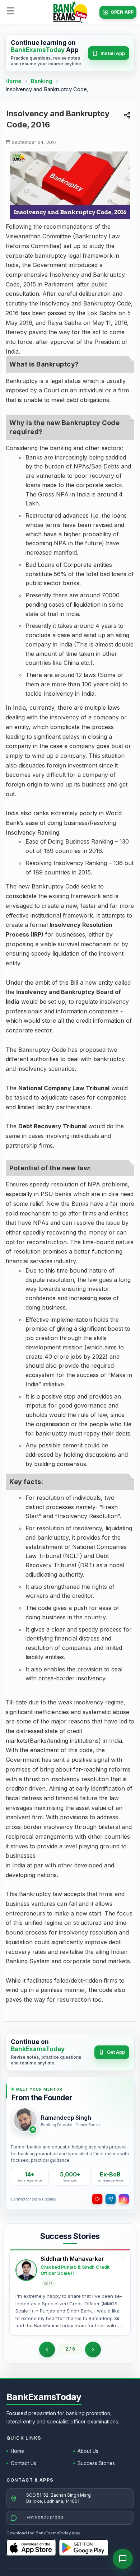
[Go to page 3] (93, 2349)
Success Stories (96, 2463)
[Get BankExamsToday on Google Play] (84, 2548)
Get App (116, 2052)
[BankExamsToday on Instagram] (124, 2199)
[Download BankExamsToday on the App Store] (31, 2548)
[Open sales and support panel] (123, 2559)
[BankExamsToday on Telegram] (111, 2199)
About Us (88, 2451)
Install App (113, 53)
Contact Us (24, 2463)
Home (13, 81)
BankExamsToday (44, 2397)
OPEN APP (122, 12)
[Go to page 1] (47, 2349)
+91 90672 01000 (45, 2518)
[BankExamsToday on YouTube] (97, 2199)
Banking (42, 81)
